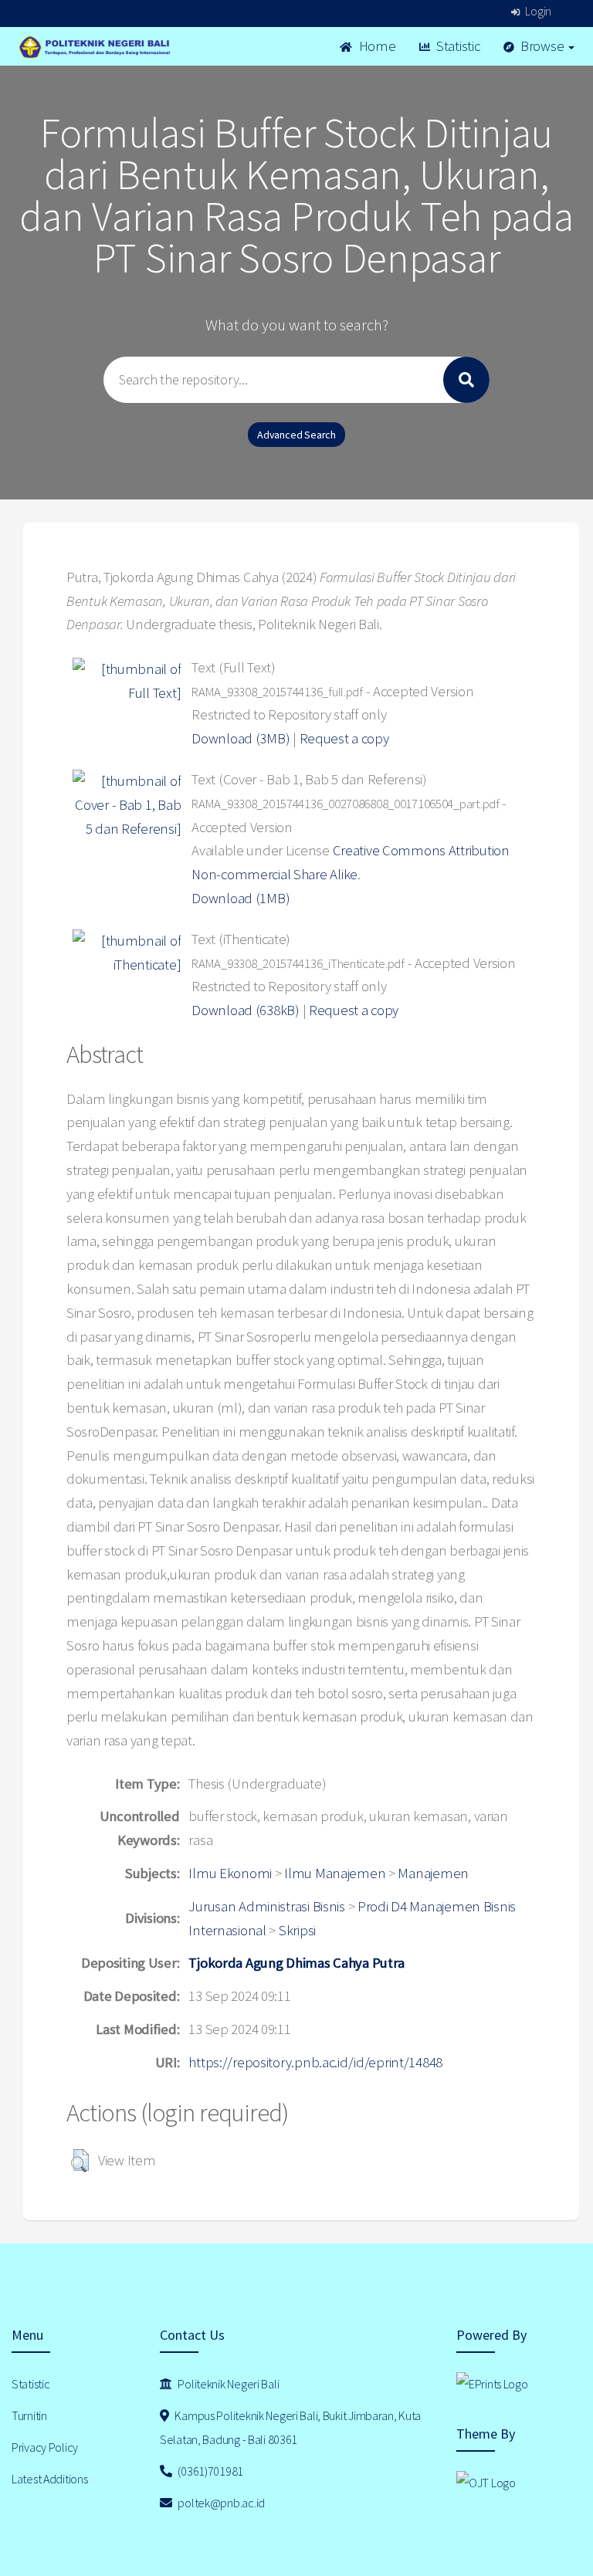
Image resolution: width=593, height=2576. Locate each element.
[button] (80, 2161)
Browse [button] (542, 46)
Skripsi (297, 1930)
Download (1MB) (241, 898)
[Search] (466, 380)
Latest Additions (50, 2479)
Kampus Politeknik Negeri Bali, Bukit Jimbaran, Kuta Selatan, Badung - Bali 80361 (290, 2427)
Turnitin (29, 2415)
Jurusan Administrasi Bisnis (266, 1906)
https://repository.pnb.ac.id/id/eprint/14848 (315, 2062)
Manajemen (433, 1873)
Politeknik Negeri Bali (228, 2384)
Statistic (456, 46)
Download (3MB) (241, 738)
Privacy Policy (45, 2447)
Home (376, 46)
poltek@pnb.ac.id (220, 2503)
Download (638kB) (246, 1010)
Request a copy (344, 738)
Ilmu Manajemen (335, 1873)
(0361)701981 (210, 2471)
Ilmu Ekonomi (230, 1873)
